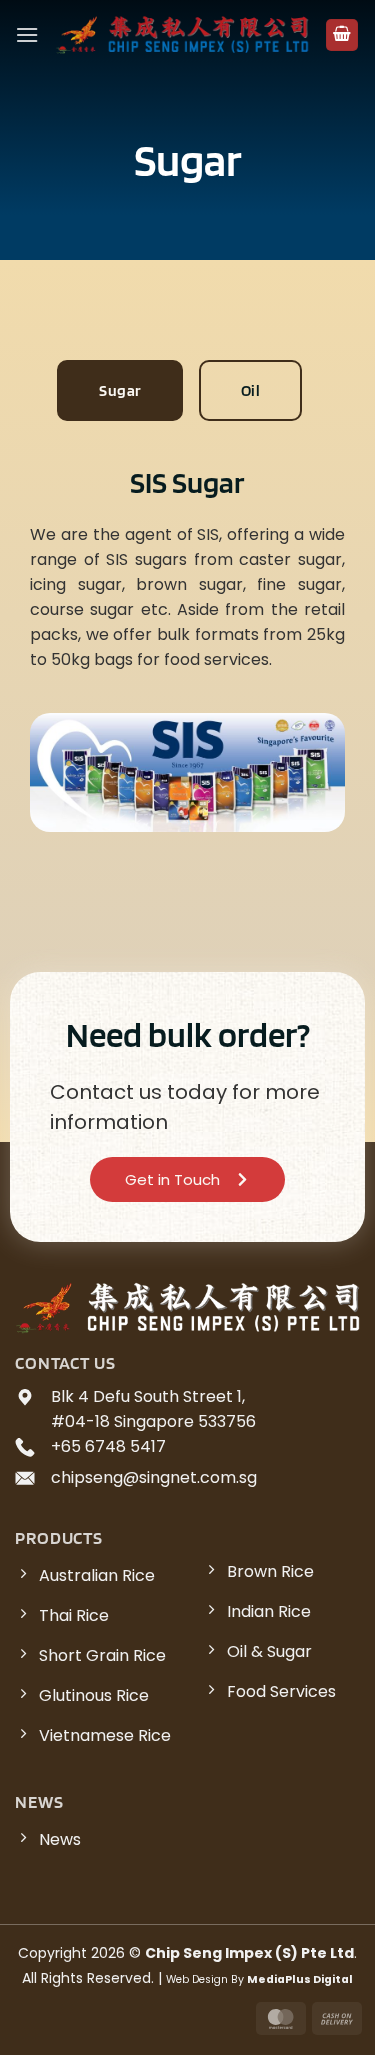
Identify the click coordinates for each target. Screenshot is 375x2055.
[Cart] (342, 35)
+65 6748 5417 (108, 1446)
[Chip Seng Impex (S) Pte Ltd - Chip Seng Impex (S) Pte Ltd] (182, 34)
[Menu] (27, 34)
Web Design (197, 1979)
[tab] (120, 390)
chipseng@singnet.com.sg (154, 1477)
